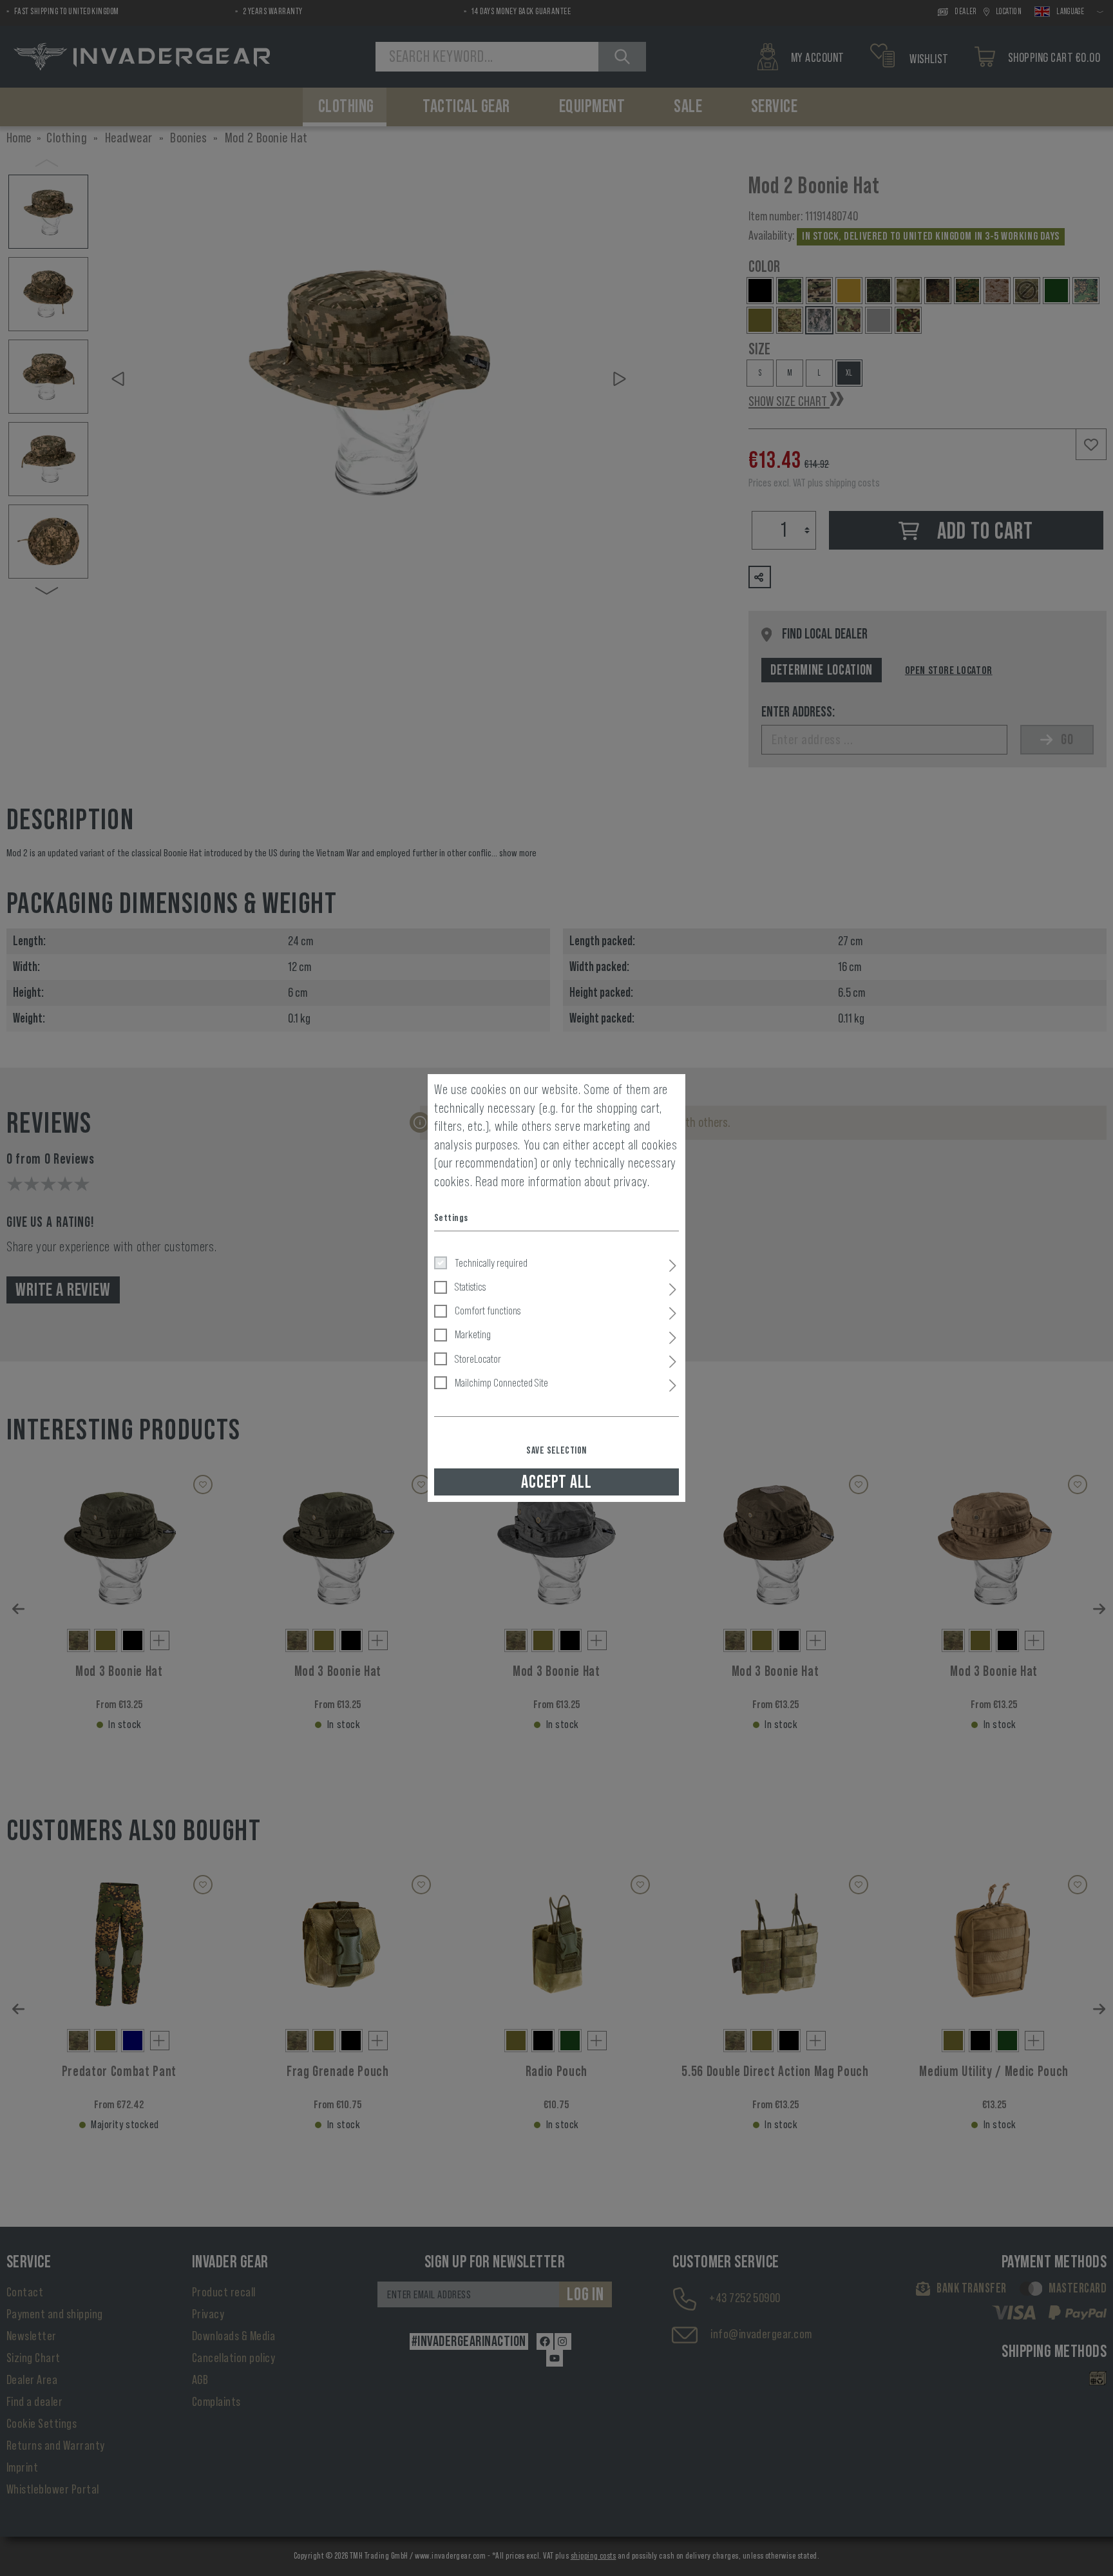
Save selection (556, 1450)
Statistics (470, 1287)
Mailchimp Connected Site (501, 1383)
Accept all (556, 1482)
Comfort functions (488, 1311)
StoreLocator (478, 1359)
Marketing (473, 1334)
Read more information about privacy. (563, 1182)
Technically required (491, 1263)
